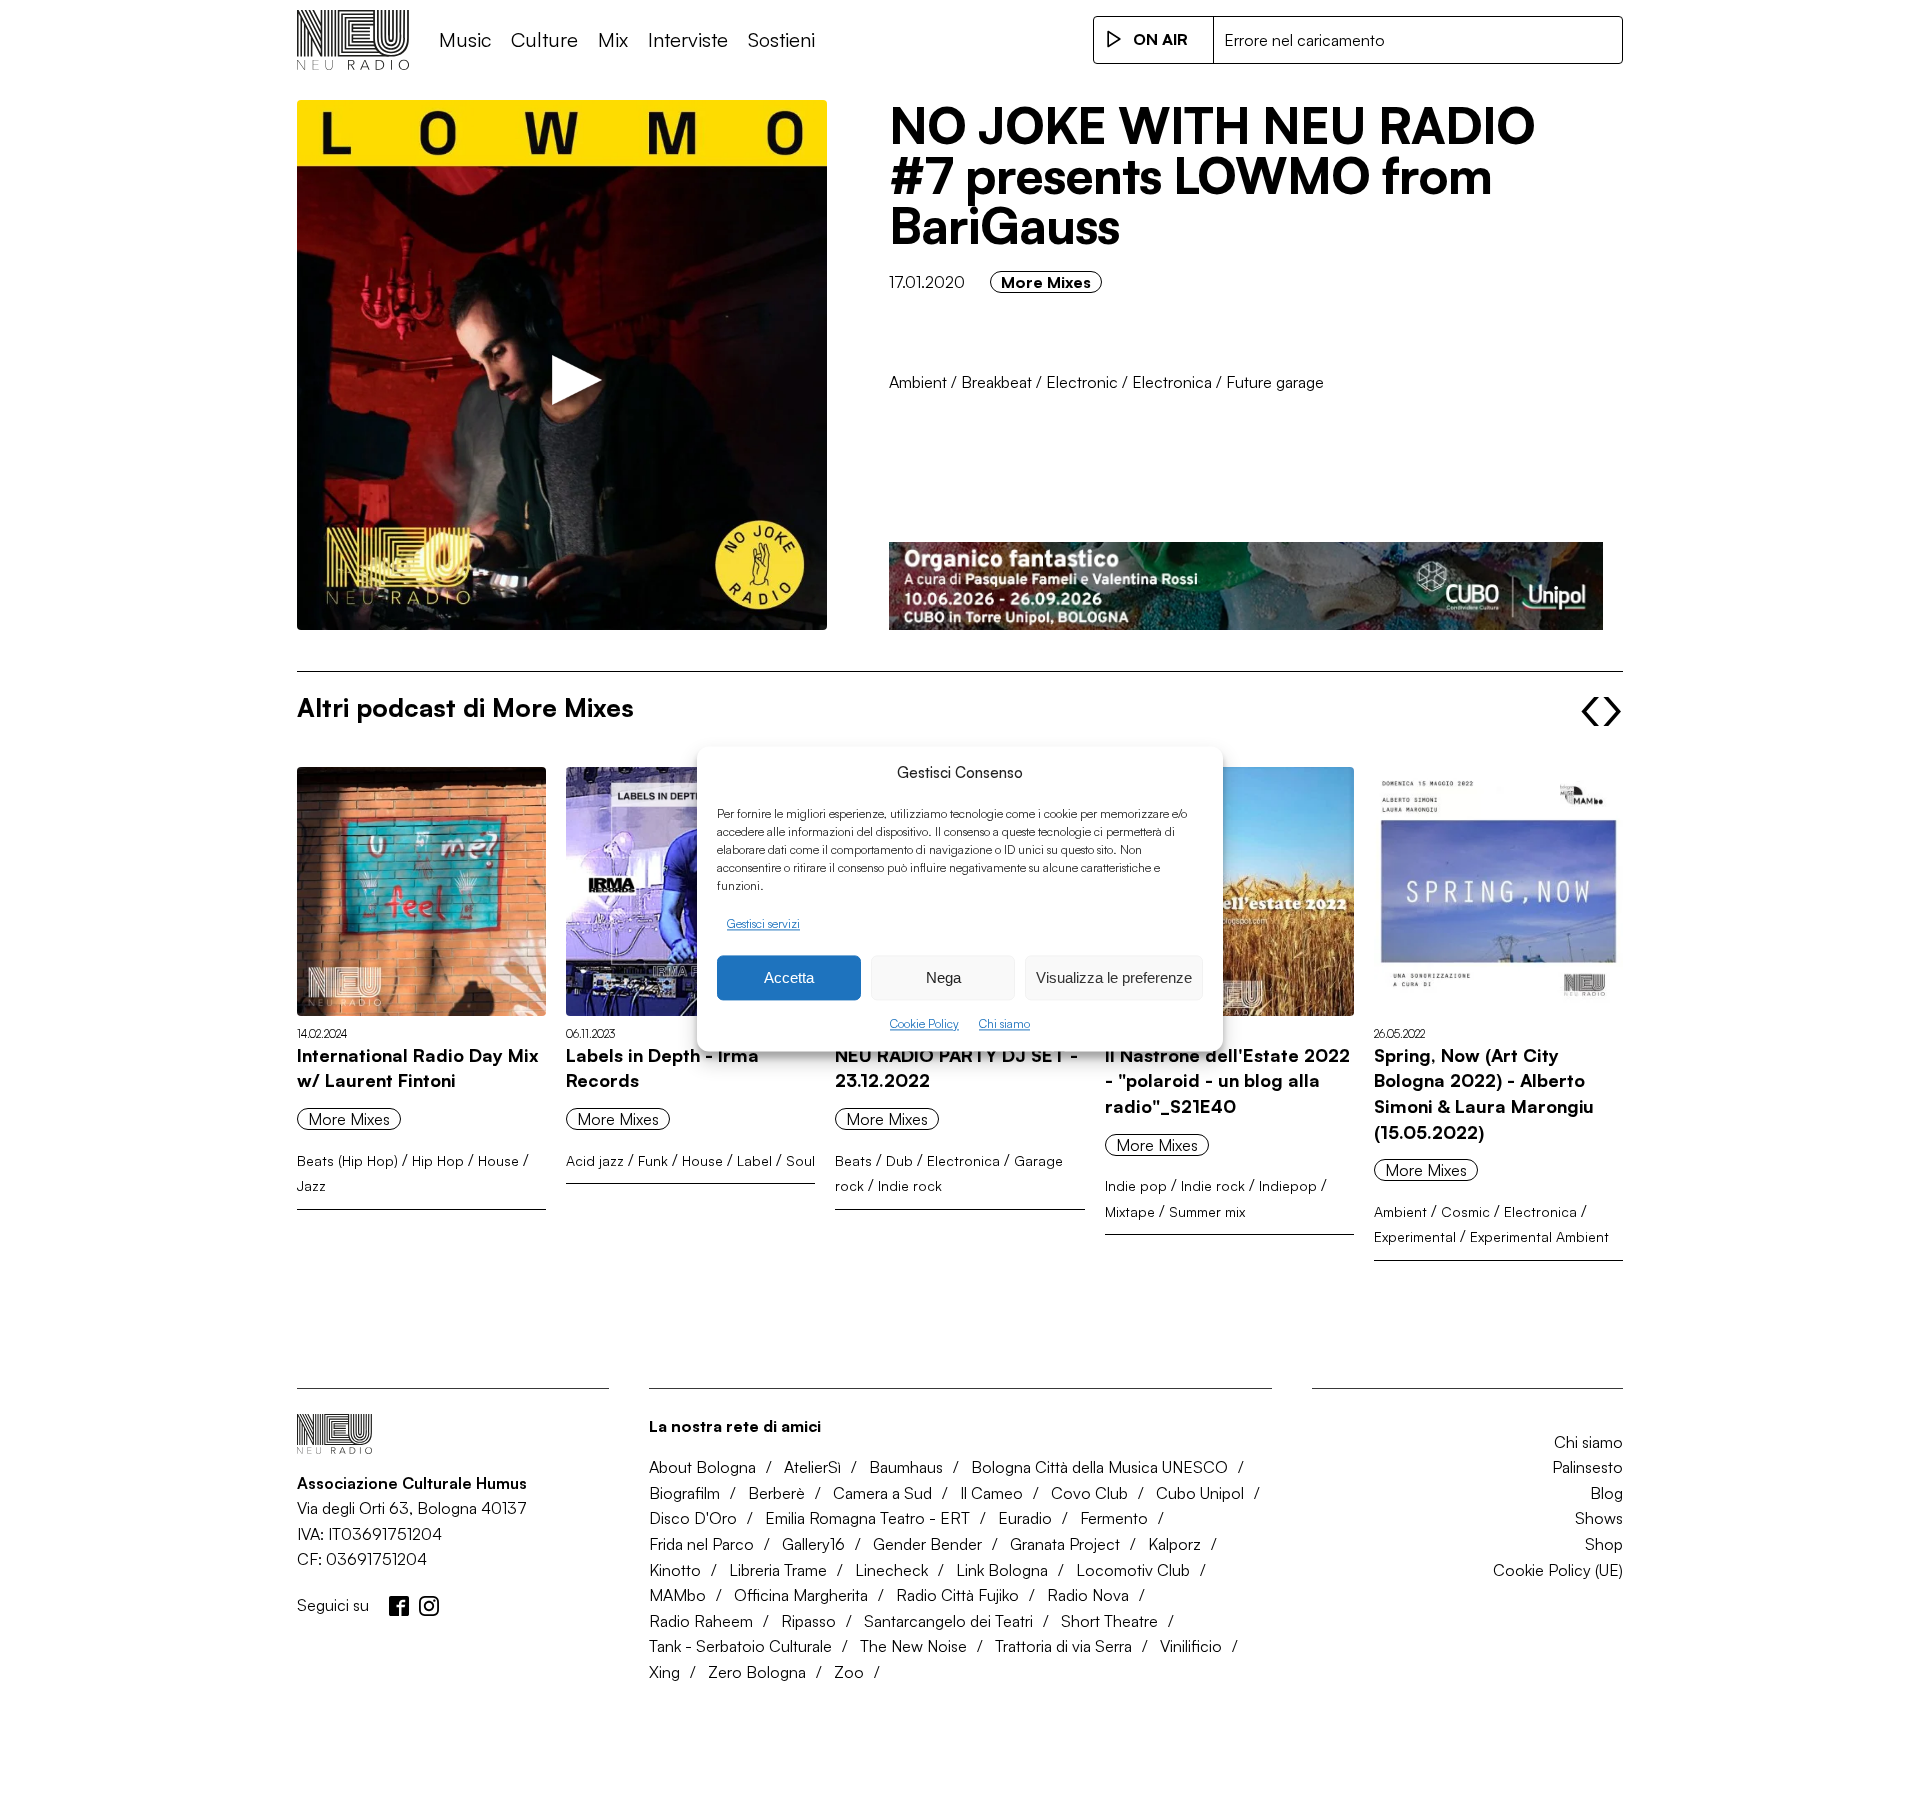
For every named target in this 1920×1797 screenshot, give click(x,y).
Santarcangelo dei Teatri (948, 1621)
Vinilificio (1191, 1646)
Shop (1604, 1544)
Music (465, 39)
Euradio (1025, 1518)
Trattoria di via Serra (1063, 1646)
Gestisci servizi (763, 923)
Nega (943, 977)
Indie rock (910, 1185)
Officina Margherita (801, 1595)
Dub (899, 1160)
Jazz (311, 1185)
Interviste (688, 39)
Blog (1606, 1493)
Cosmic (1465, 1211)
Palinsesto (1587, 1467)
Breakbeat (996, 382)
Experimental (1415, 1236)
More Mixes (1046, 282)
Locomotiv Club (1133, 1570)
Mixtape (1130, 1211)
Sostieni (781, 39)
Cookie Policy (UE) (1558, 1570)
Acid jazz (595, 1160)
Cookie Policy (924, 1024)
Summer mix (1207, 1211)
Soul (800, 1160)
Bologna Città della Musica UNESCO (1099, 1467)
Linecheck (891, 1570)
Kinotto (675, 1570)
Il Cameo (991, 1493)
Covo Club (1089, 1493)
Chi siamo (1004, 1024)
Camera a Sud (882, 1493)
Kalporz (1174, 1544)
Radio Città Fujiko (957, 1595)
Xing (664, 1672)
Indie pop (1136, 1185)
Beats (853, 1160)
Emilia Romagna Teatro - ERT (867, 1518)
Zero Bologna (757, 1672)
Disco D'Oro (693, 1518)
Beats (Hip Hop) (347, 1160)
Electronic (1082, 382)
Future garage (1275, 382)
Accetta (789, 977)
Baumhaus (906, 1467)
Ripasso (808, 1621)
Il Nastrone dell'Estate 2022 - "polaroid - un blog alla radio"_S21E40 (1227, 1080)
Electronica (1172, 382)
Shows (1599, 1518)
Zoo (849, 1672)
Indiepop (1288, 1185)
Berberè (776, 1493)
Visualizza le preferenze (1114, 977)
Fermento (1114, 1518)
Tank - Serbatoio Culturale (740, 1646)
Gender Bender (927, 1544)
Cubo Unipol (1200, 1493)
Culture (544, 39)
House (498, 1160)
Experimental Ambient (1539, 1236)
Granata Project (1065, 1544)
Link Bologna (1002, 1570)
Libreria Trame (778, 1570)
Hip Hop (438, 1160)
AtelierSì (812, 1467)
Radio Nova (1088, 1595)
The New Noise (913, 1646)
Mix (613, 39)
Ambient (918, 382)
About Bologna (702, 1467)
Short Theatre (1109, 1621)
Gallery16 (813, 1544)
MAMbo (677, 1595)
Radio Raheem (701, 1621)
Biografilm (684, 1493)
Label (754, 1160)
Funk (653, 1160)
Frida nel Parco (701, 1544)
